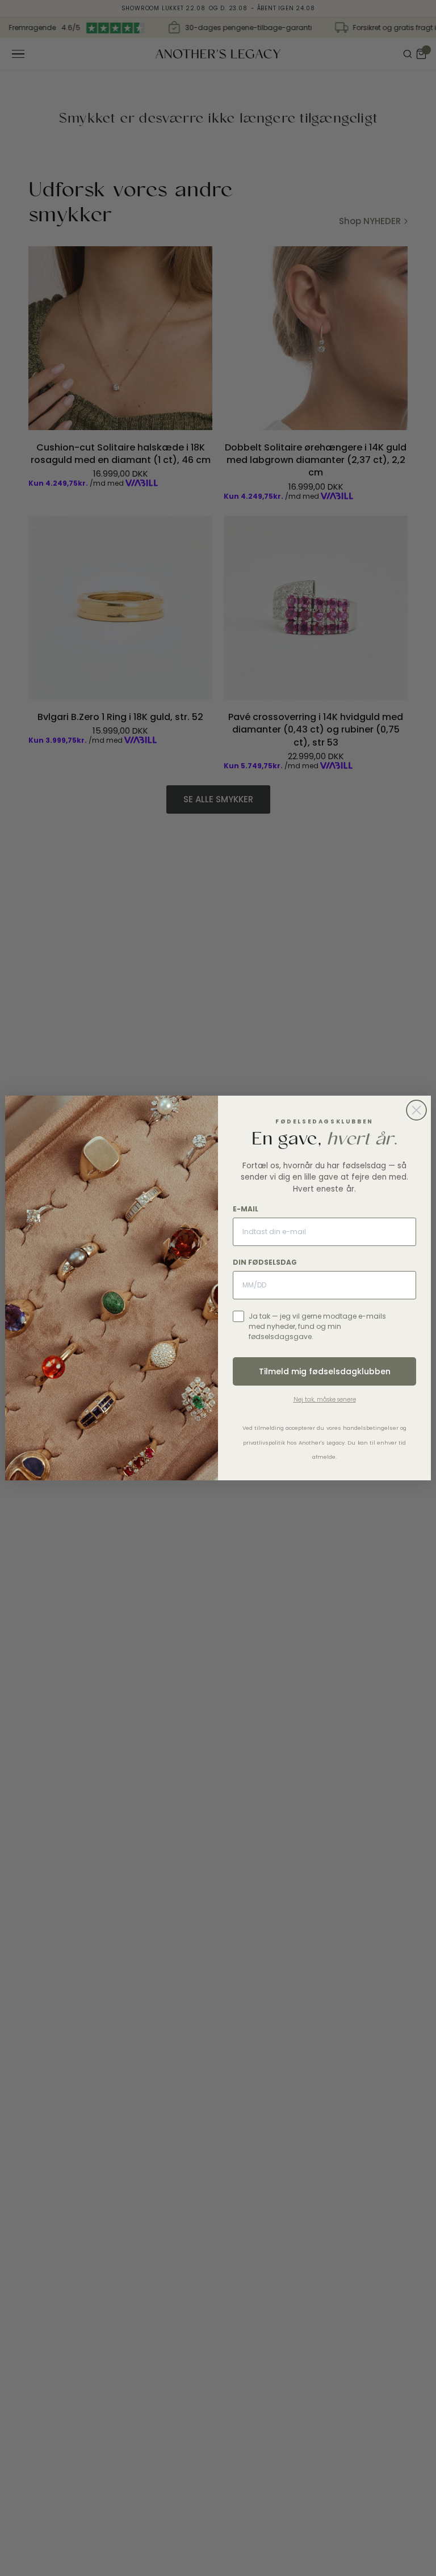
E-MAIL (246, 1209)
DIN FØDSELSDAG (265, 1262)
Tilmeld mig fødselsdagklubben (325, 1371)
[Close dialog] (416, 1110)
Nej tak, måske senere (325, 1399)
